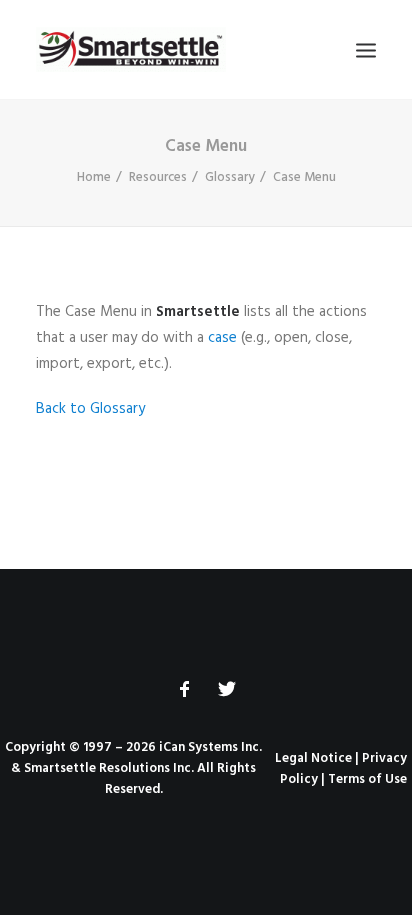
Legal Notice (313, 758)
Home (94, 177)
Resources (158, 177)
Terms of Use (367, 779)
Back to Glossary (90, 409)
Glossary (230, 177)
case (222, 338)
